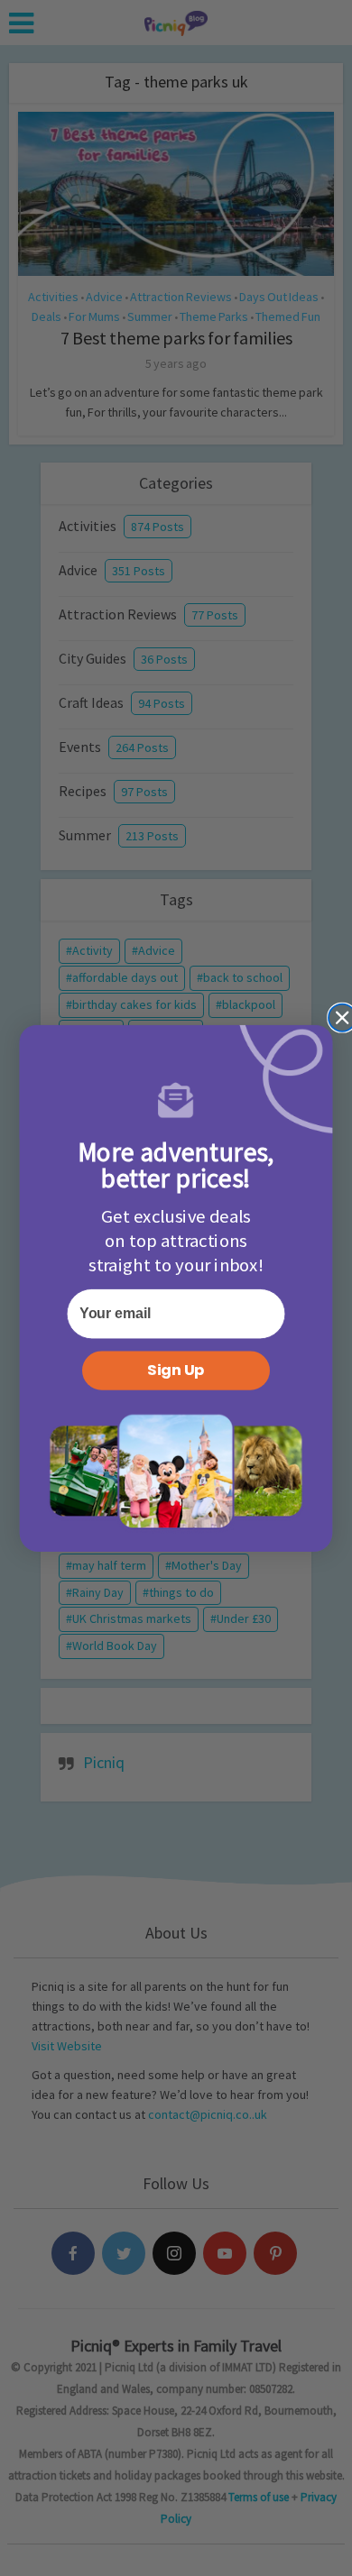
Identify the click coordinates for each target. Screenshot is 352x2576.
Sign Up (176, 1370)
